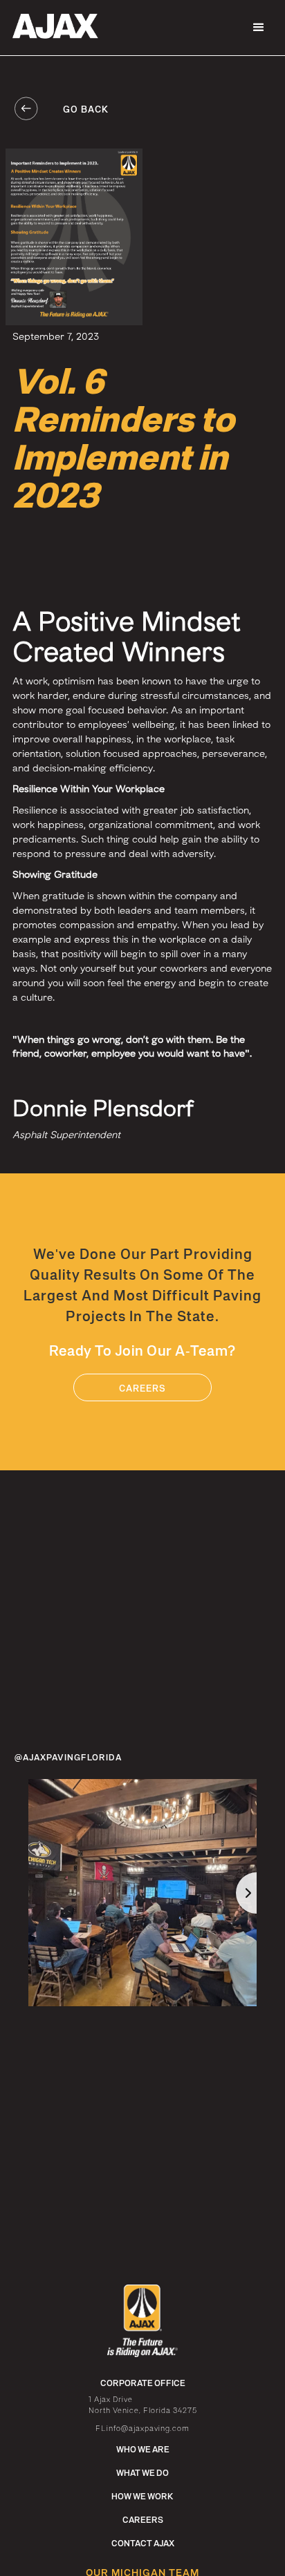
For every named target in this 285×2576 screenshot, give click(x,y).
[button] (259, 28)
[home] (52, 26)
